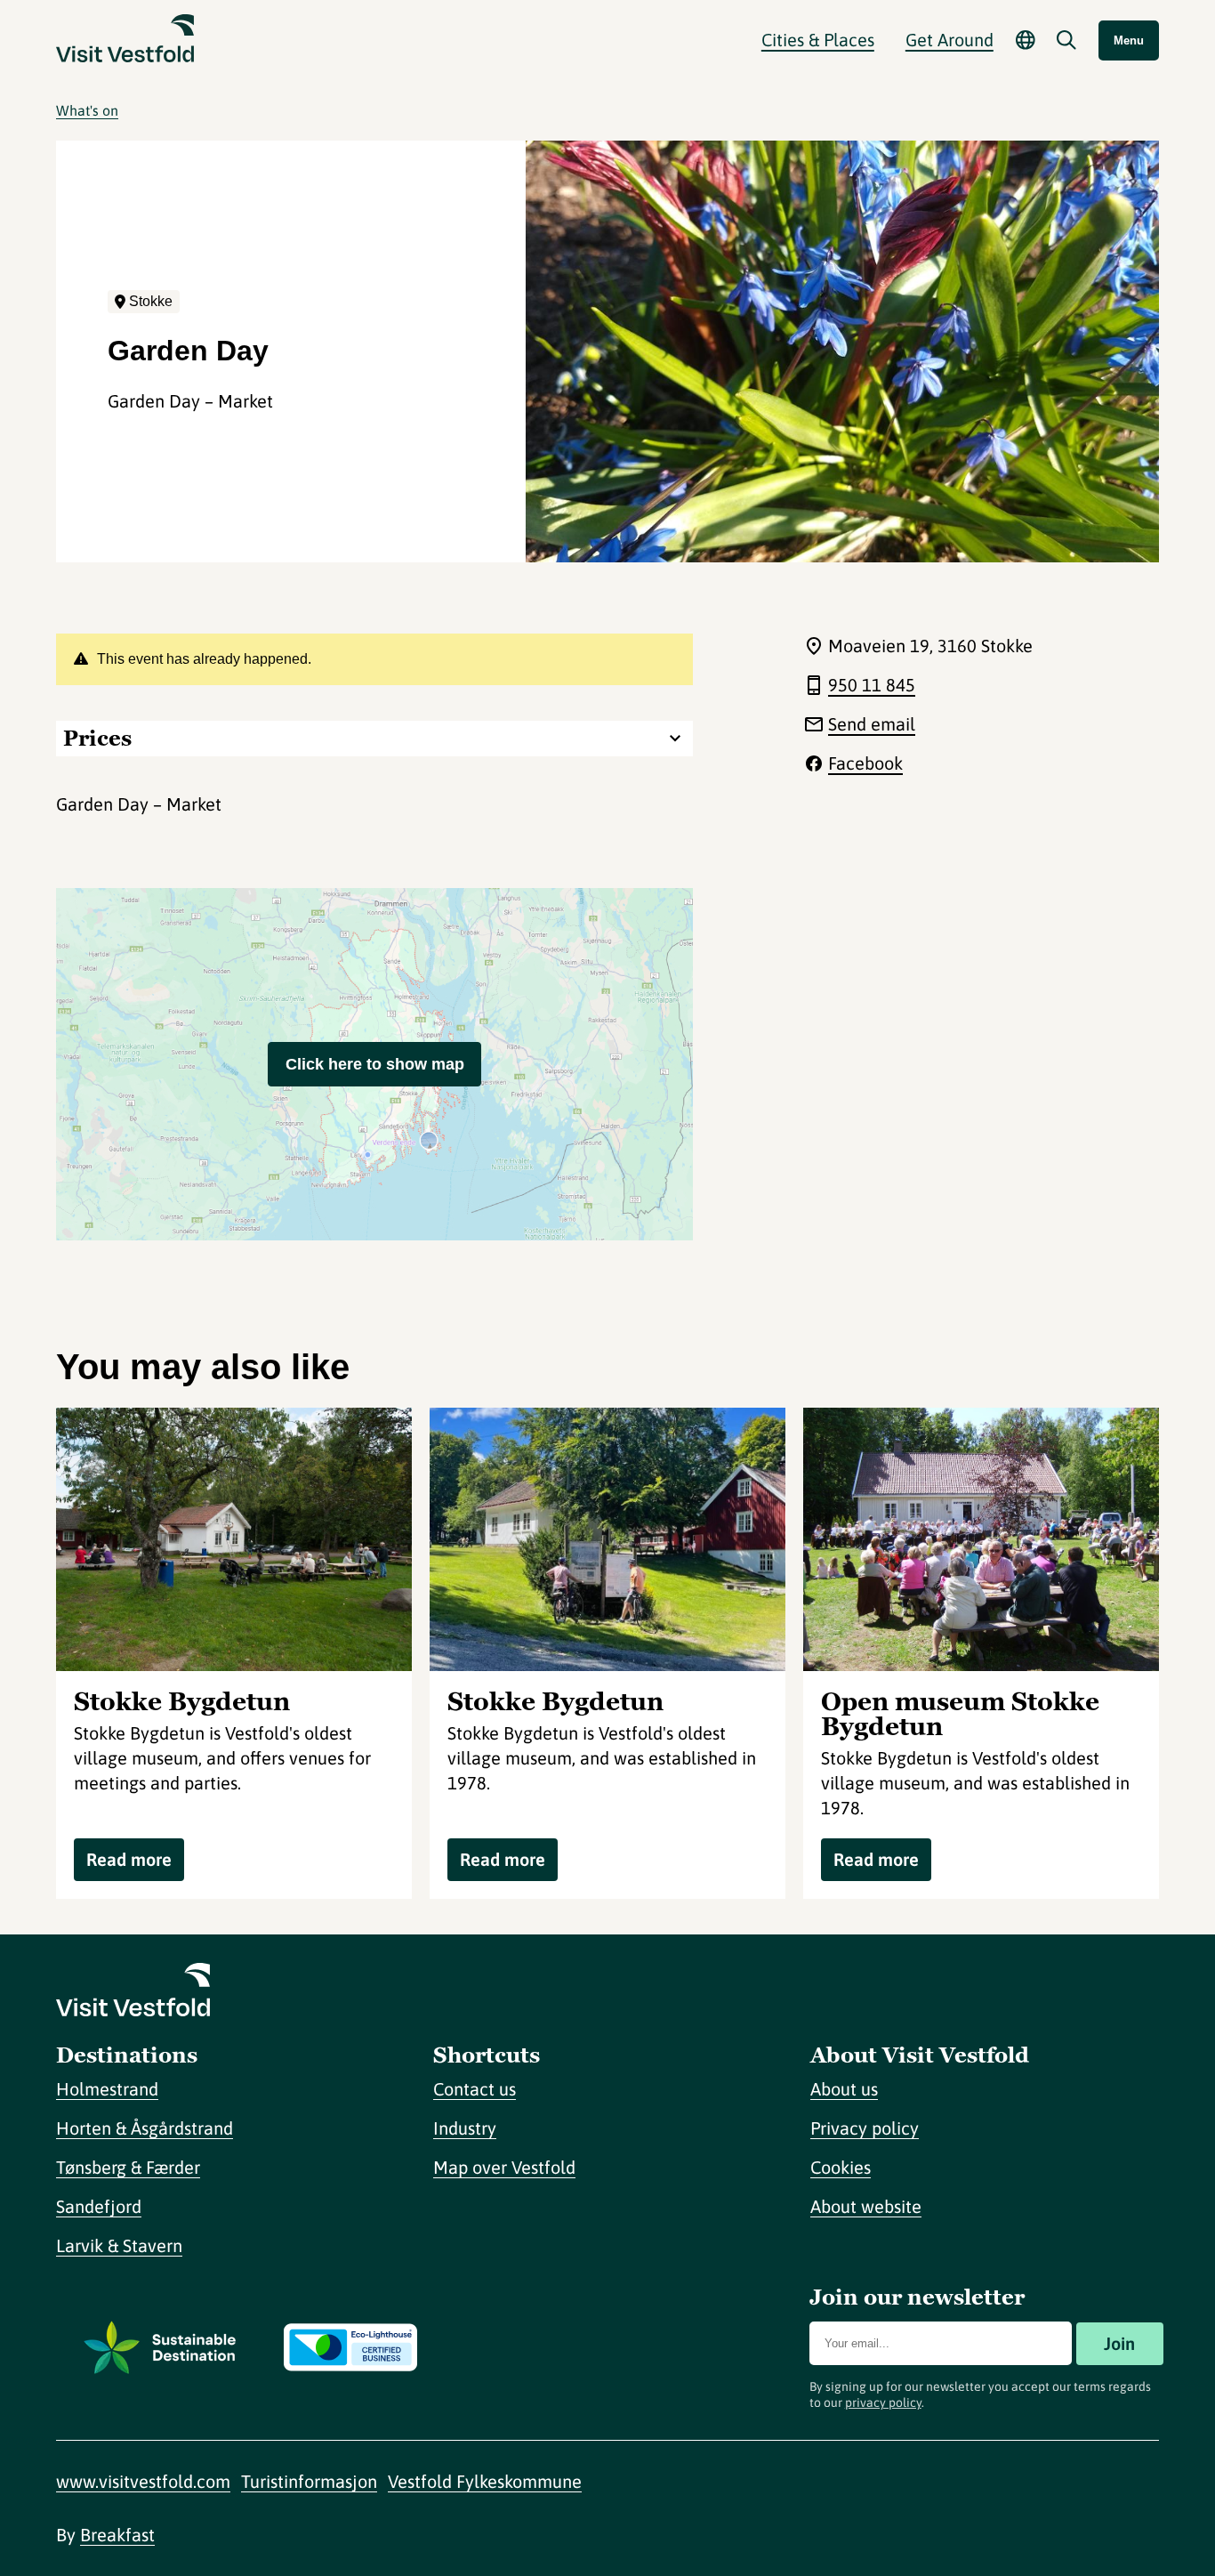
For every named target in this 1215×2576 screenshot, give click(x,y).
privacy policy (883, 2402)
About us (844, 2089)
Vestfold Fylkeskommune (485, 2481)
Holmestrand (107, 2089)
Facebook (865, 763)
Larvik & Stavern (119, 2245)
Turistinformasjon (309, 2481)
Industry (465, 2128)
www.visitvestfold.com (143, 2481)
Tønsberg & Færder (128, 2167)
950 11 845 (872, 685)
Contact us (475, 2089)
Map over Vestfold (504, 2167)
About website (866, 2206)
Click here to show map (375, 1064)
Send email (872, 724)
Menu (1129, 40)
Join (1119, 2343)
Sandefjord (99, 2206)
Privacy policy (865, 2128)
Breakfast (117, 2535)
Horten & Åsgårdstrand (145, 2128)
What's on (87, 110)
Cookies (841, 2167)
